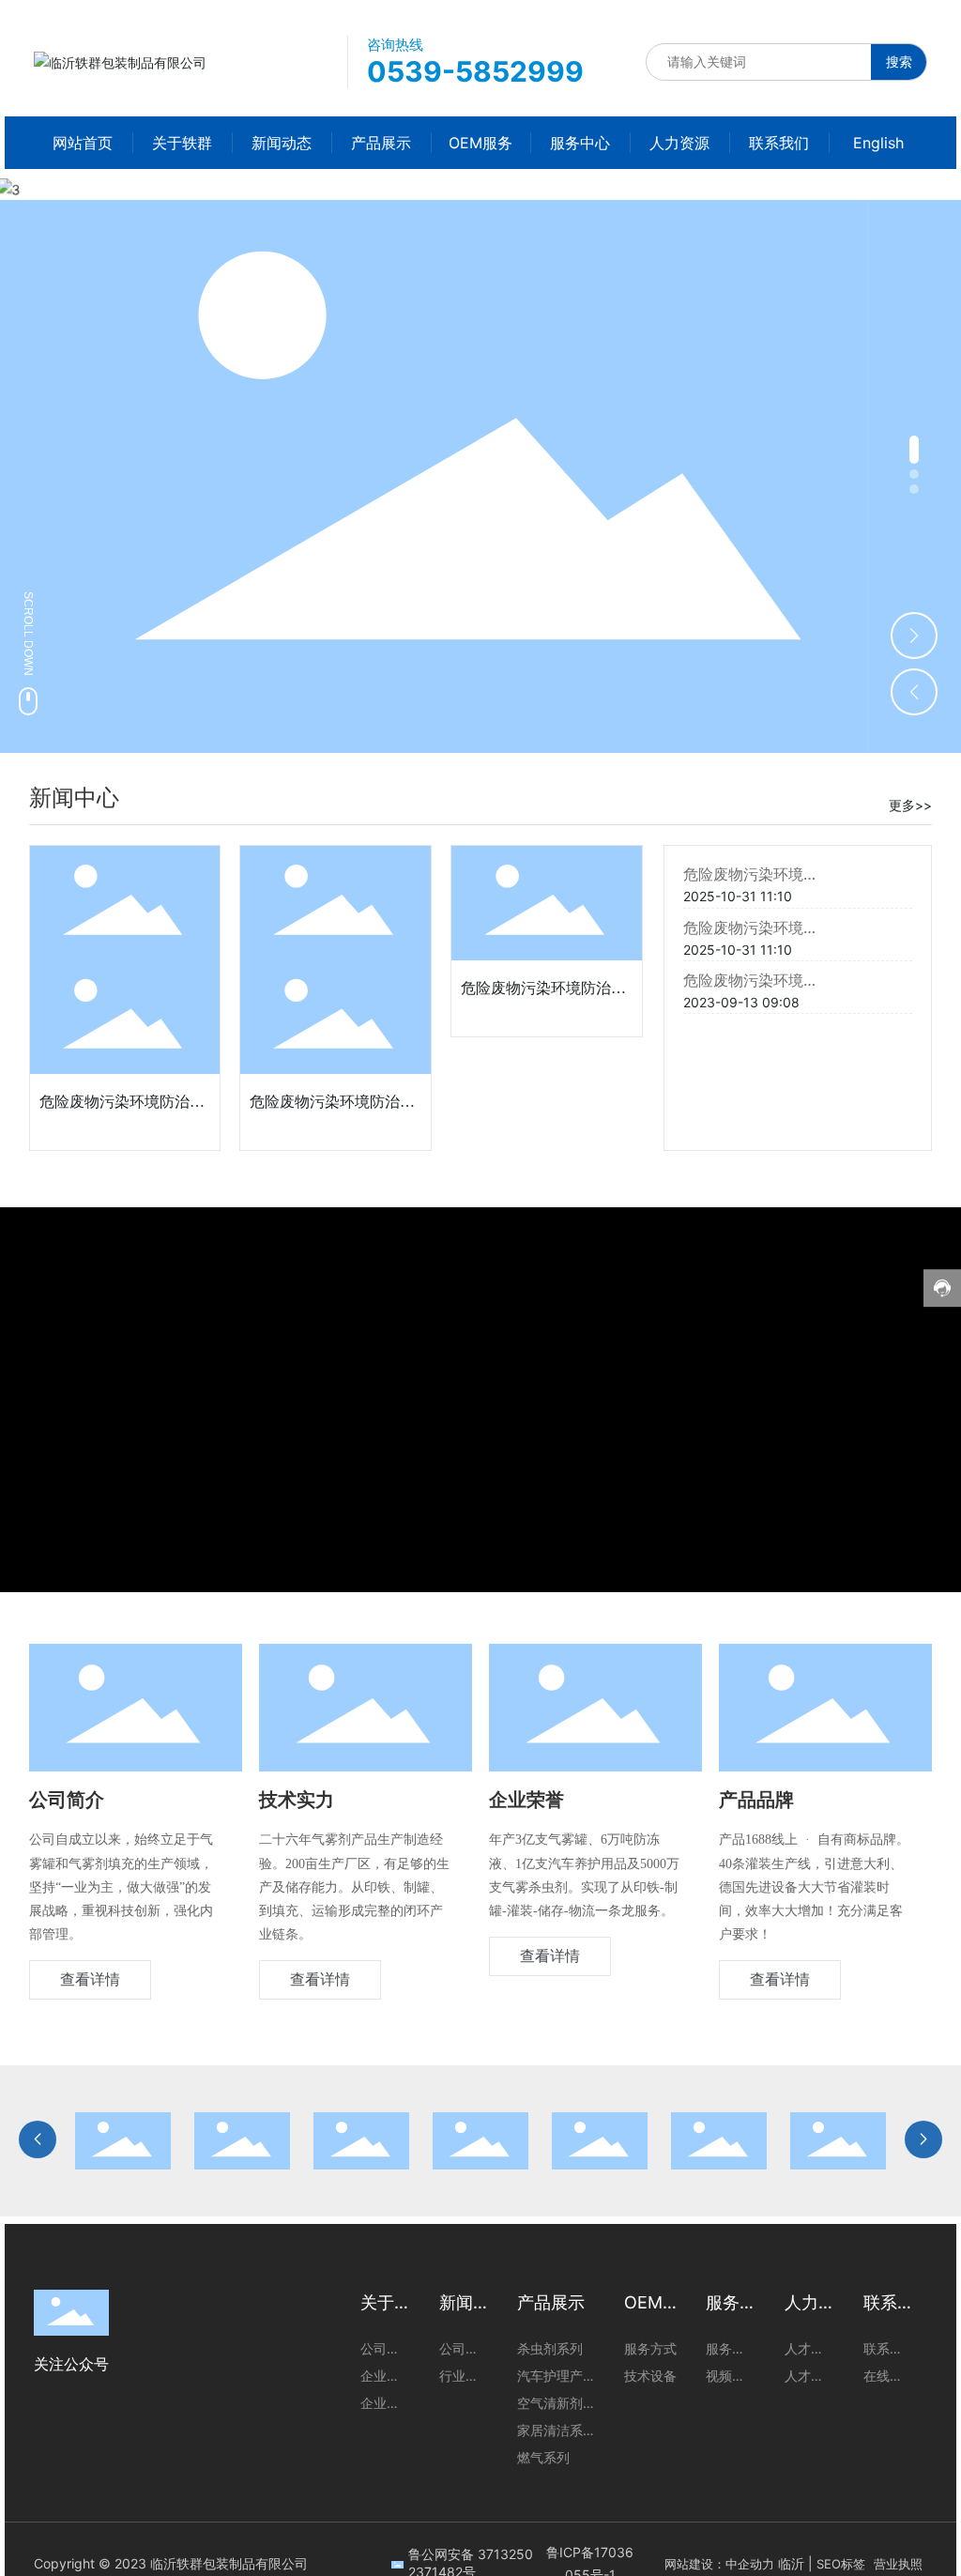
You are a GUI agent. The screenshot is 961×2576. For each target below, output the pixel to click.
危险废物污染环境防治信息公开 (788, 874)
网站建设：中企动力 (719, 2564)
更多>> (910, 805)
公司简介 (67, 1800)
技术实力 (297, 1800)
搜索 (899, 61)
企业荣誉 (526, 1800)
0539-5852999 (475, 71)
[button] (914, 450)
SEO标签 (841, 2564)
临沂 (791, 2563)
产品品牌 (756, 1800)
